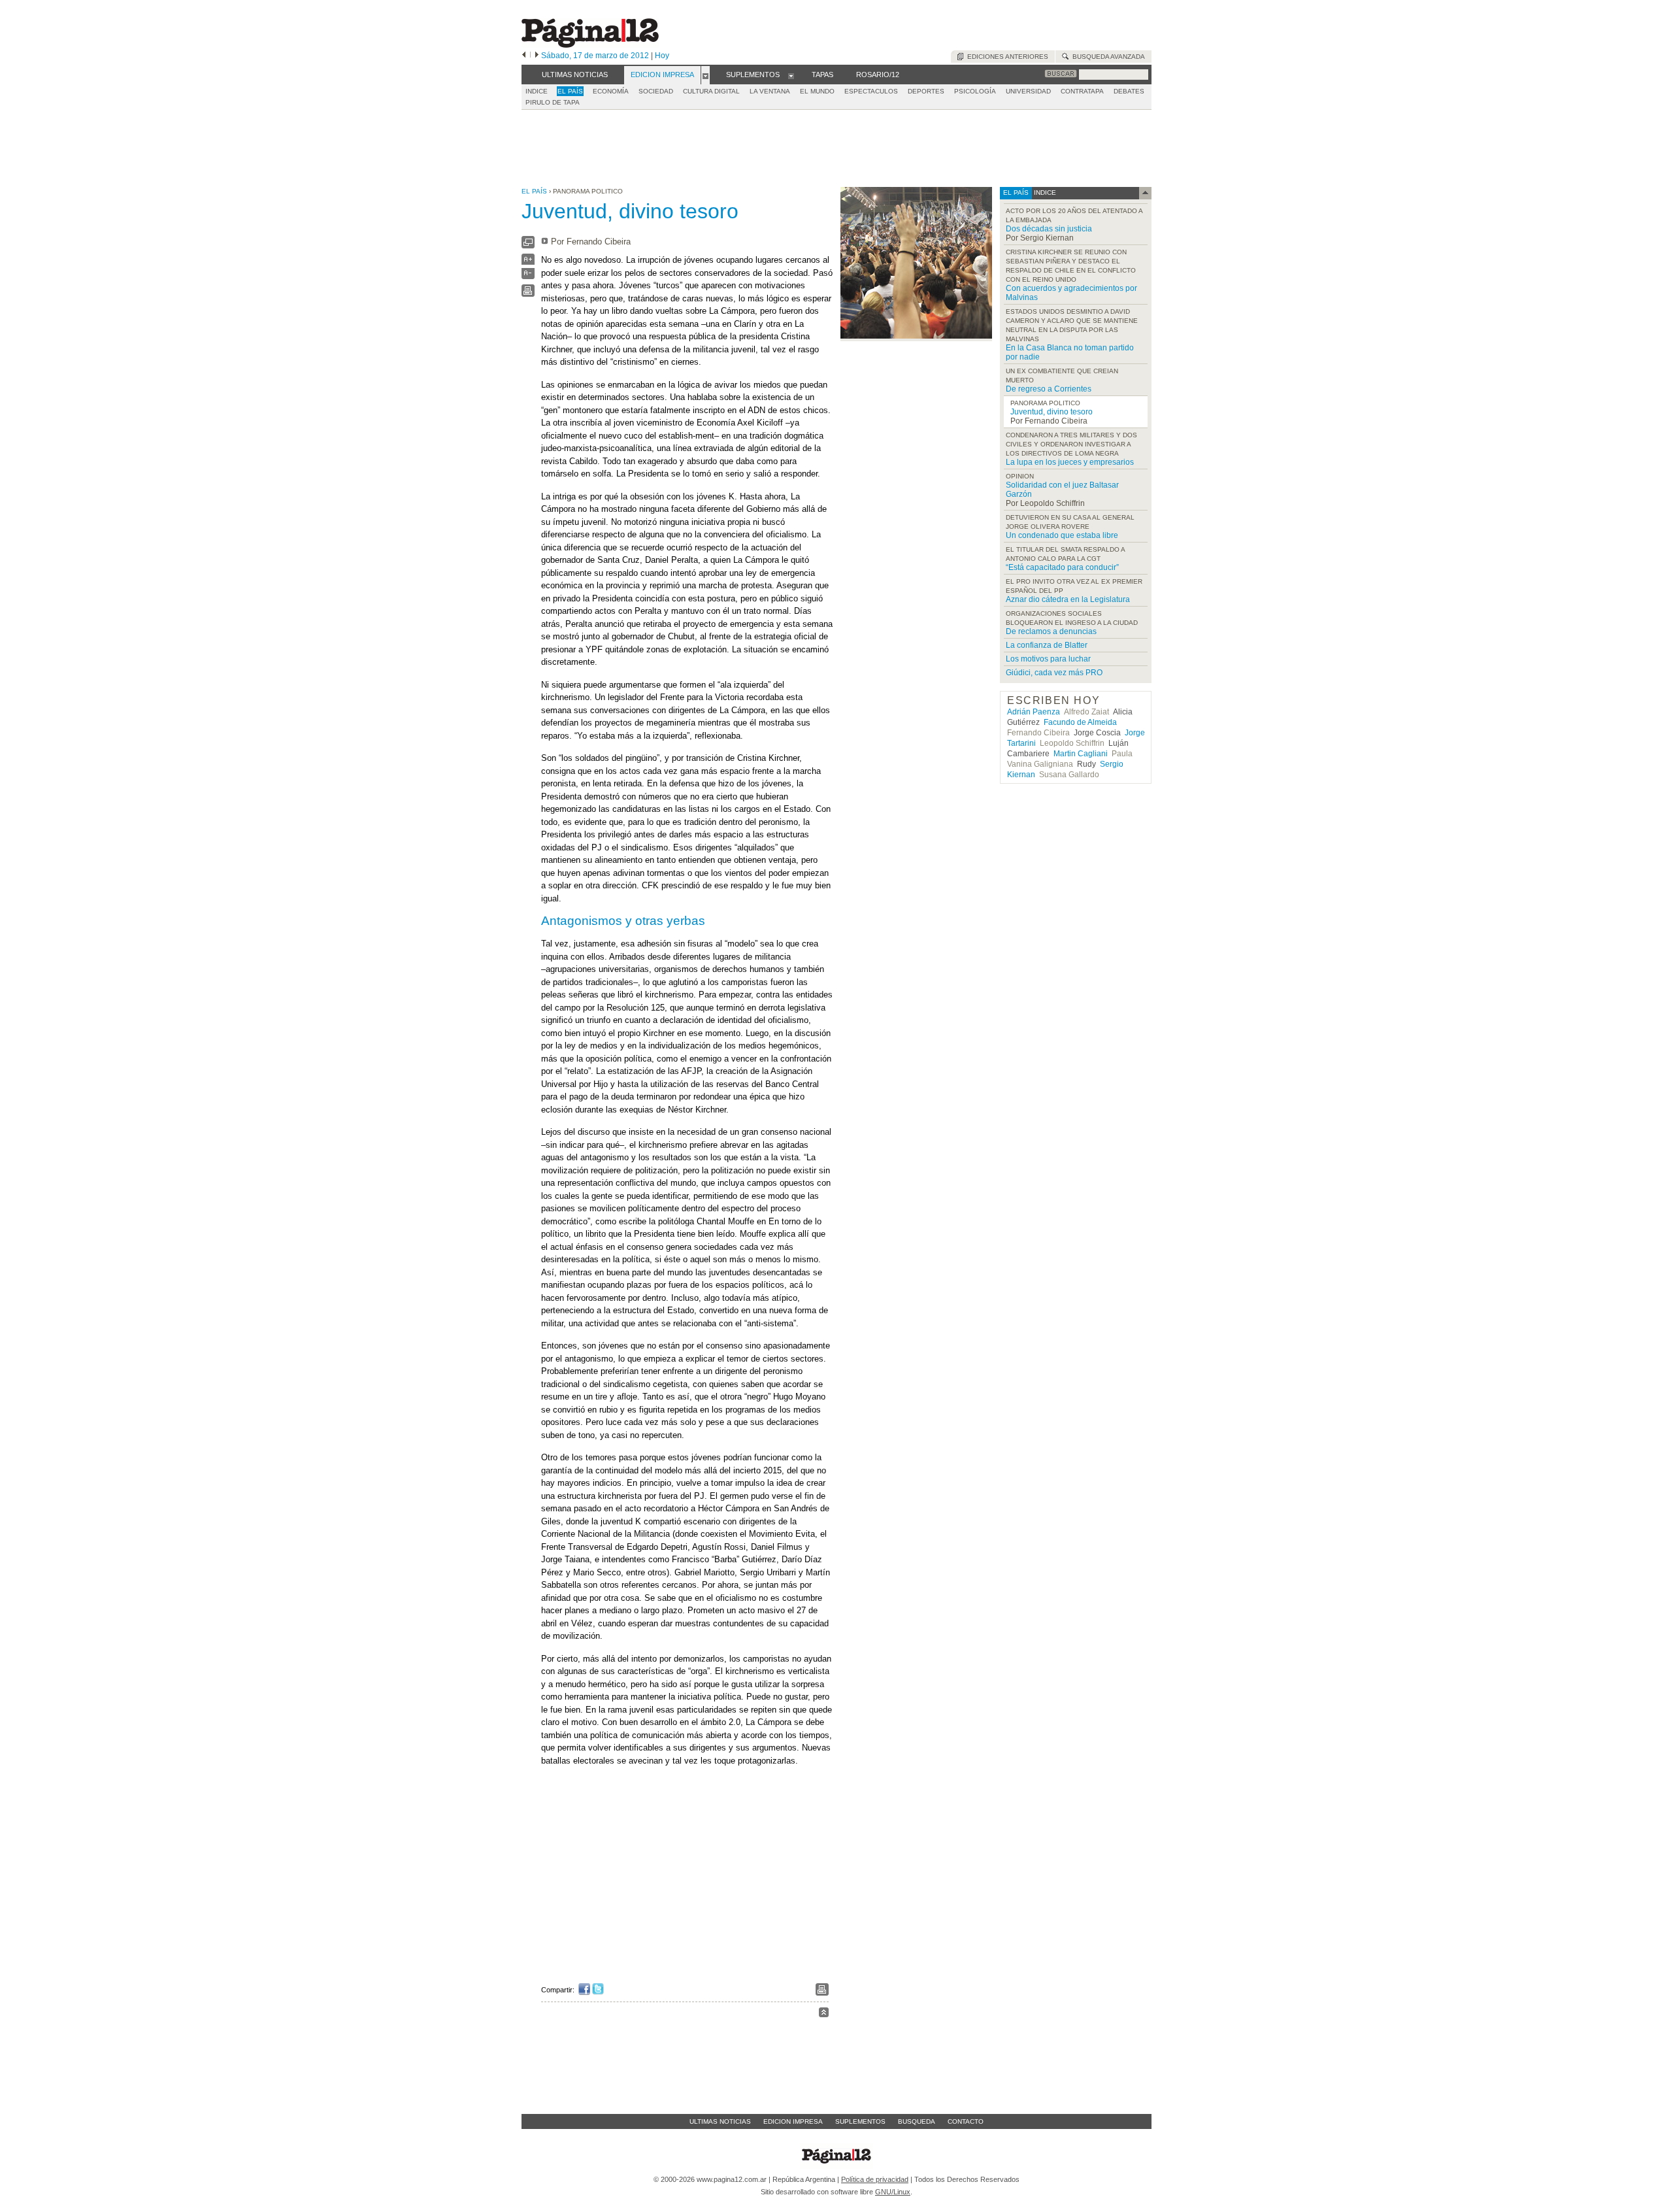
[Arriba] (824, 2014)
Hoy (662, 56)
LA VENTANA (770, 91)
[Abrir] (705, 75)
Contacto (966, 2121)
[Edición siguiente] (537, 56)
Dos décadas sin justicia (1049, 229)
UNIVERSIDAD (1028, 91)
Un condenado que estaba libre (1062, 535)
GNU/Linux (893, 2192)
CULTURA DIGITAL (711, 91)
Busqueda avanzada (1107, 57)
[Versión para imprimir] (528, 294)
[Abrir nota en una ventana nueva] (528, 245)
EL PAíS (570, 91)
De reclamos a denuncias (1051, 631)
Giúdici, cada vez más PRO (1054, 673)
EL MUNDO (817, 91)
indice (1044, 193)
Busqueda (917, 2121)
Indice (537, 91)
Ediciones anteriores (1006, 57)
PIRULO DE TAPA (553, 102)
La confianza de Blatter (1047, 645)
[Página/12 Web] (590, 45)
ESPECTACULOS (871, 91)
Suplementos (860, 2121)
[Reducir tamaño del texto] (528, 276)
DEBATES (1129, 91)
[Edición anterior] (524, 56)
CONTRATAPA (1082, 91)
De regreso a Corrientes (1049, 389)
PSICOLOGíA (975, 91)
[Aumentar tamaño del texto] (528, 262)
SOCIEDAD (656, 91)
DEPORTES (926, 91)
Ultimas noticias (720, 2121)
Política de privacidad (875, 2179)
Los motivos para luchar (1048, 659)
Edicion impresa (793, 2121)
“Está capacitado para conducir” (1062, 567)
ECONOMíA (611, 91)
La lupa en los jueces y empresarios (1070, 462)
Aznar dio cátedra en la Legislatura (1068, 599)
